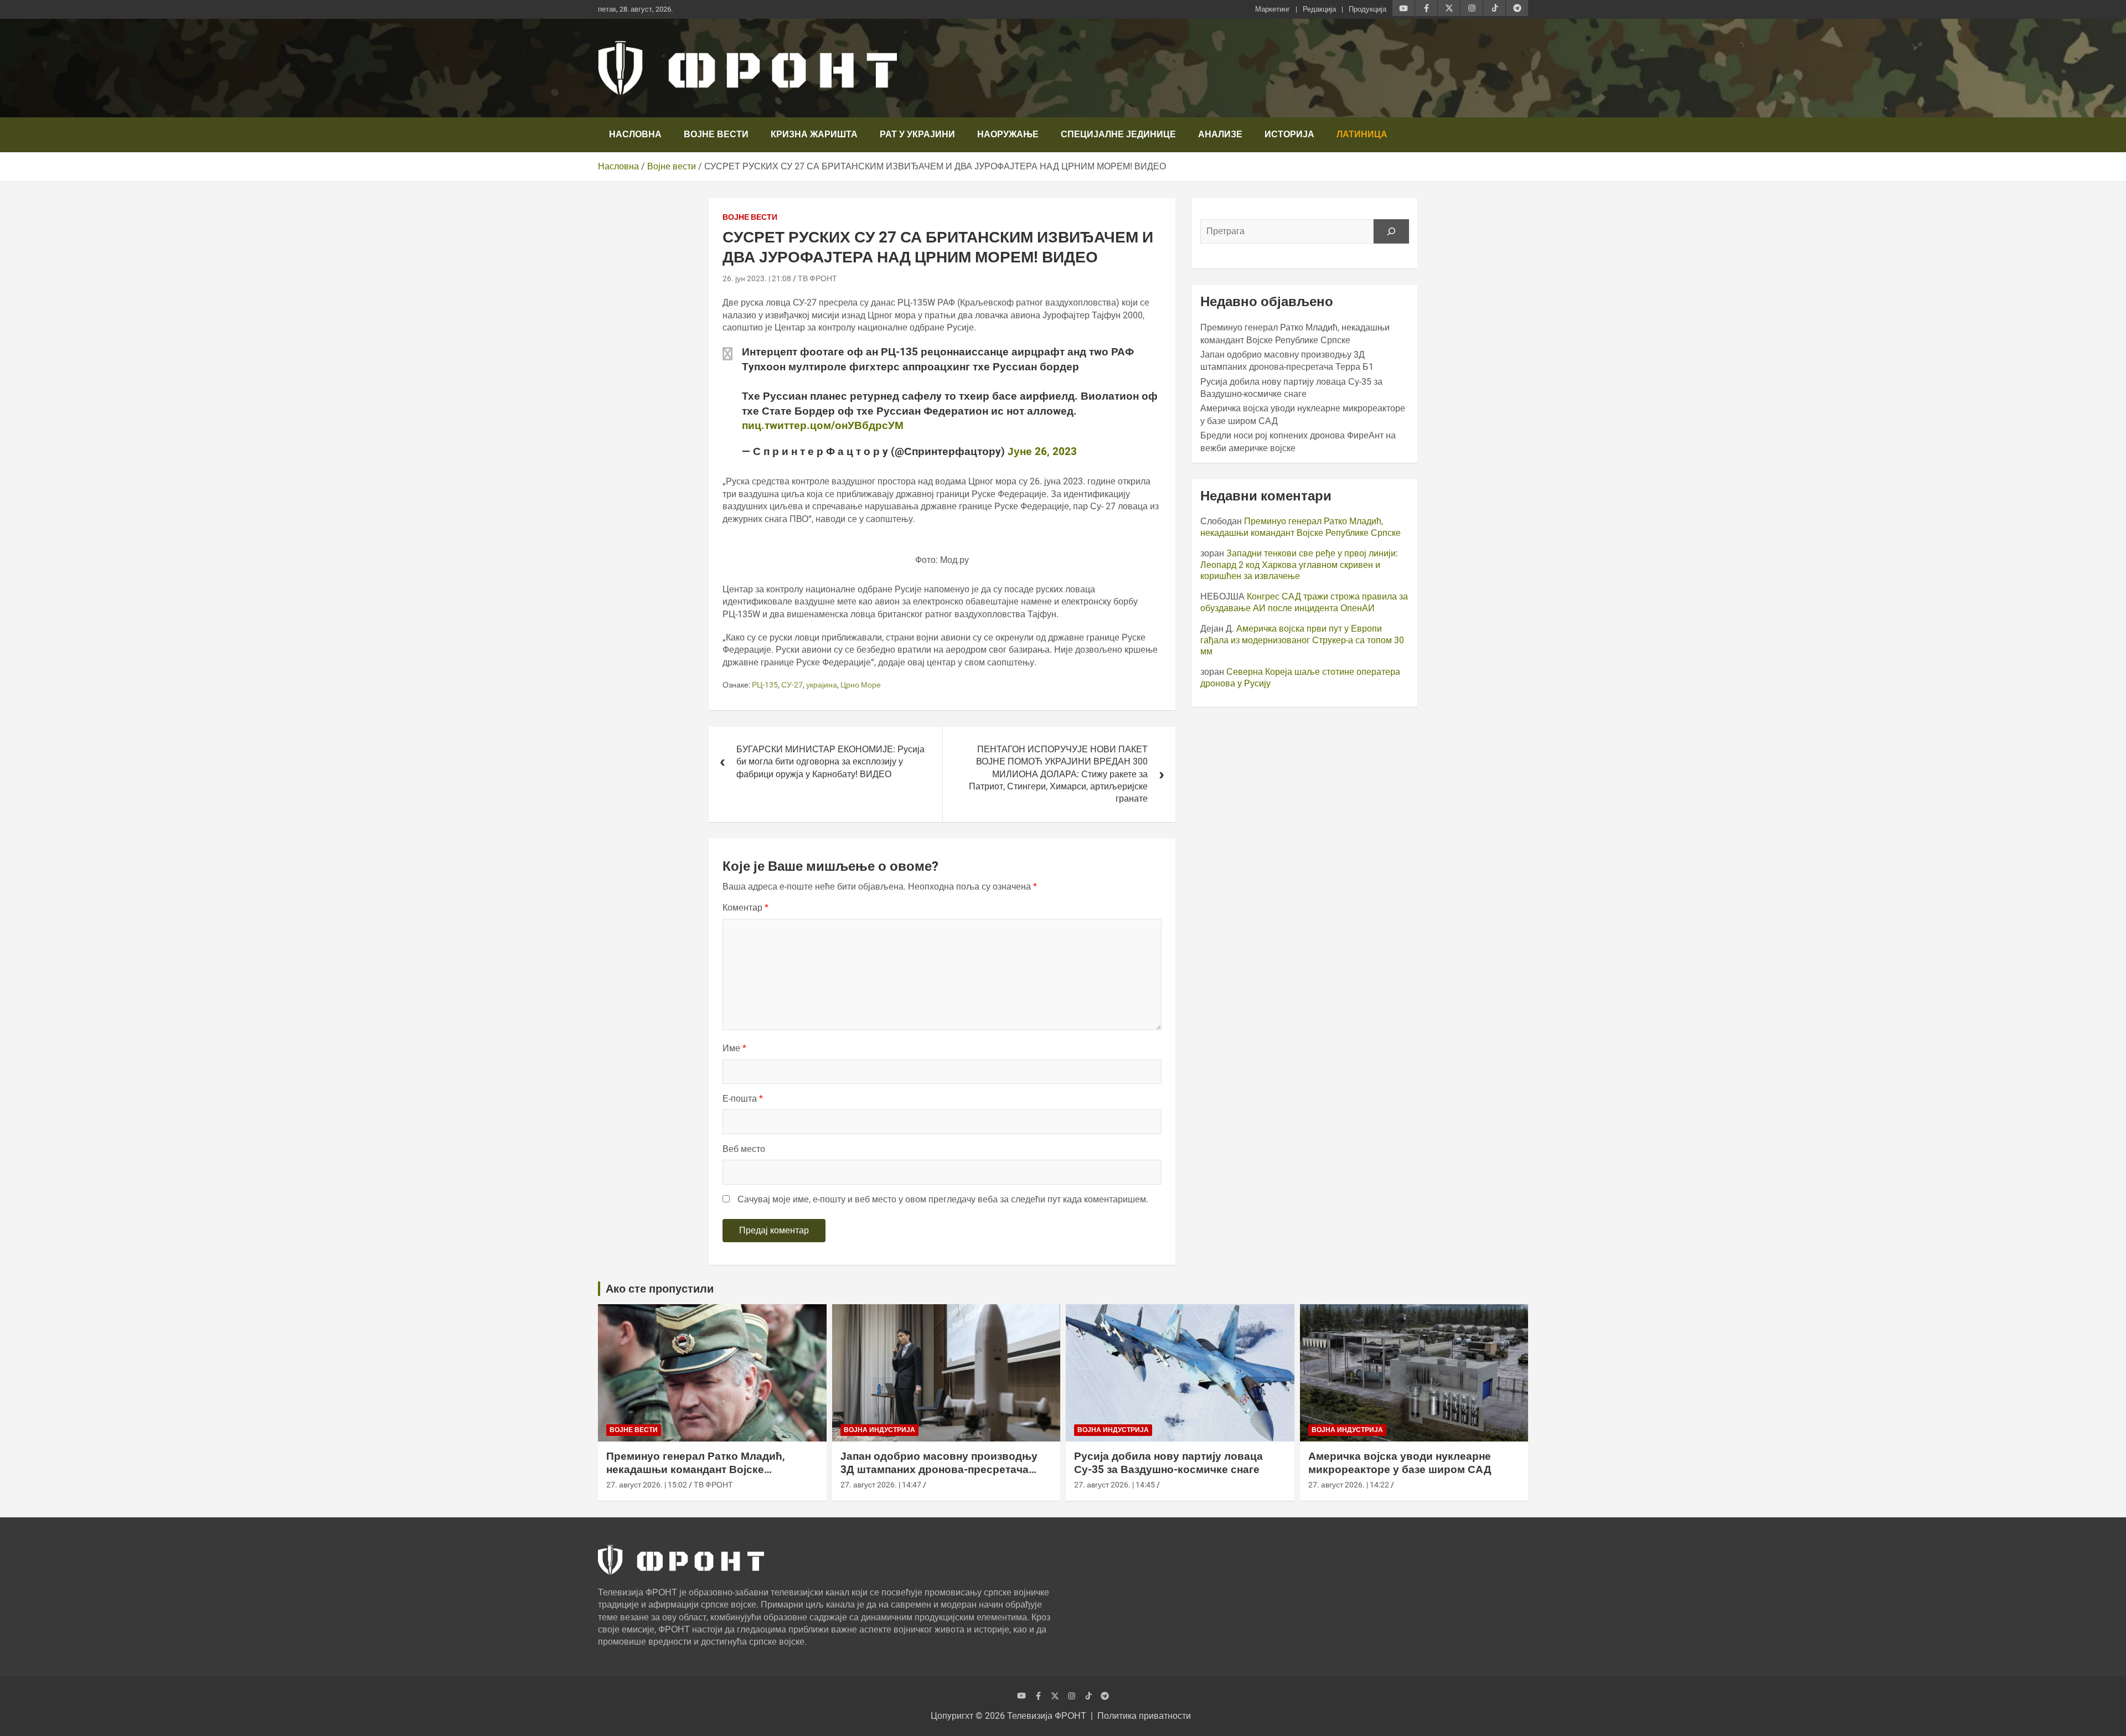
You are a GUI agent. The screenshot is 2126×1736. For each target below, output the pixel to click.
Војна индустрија (879, 1430)
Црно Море (861, 685)
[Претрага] (1391, 231)
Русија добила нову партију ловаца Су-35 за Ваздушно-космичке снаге (1168, 1463)
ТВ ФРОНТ (817, 278)
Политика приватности (1144, 1716)
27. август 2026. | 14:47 (881, 1485)
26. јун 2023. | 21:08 (757, 278)
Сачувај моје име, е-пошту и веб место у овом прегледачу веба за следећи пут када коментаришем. (943, 1199)
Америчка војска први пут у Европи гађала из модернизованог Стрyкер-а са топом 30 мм (1302, 640)
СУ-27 (792, 685)
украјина (822, 685)
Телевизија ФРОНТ (1047, 1716)
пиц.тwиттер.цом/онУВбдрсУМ (823, 425)
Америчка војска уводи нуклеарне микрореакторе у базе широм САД (1400, 1463)
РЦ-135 (765, 685)
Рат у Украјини (917, 134)
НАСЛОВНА (635, 134)
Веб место (744, 1149)
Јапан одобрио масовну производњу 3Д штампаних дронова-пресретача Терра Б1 (939, 1470)
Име (734, 1048)
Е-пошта (743, 1099)
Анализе (1220, 134)
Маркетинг (1273, 9)
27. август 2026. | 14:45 (1114, 1485)
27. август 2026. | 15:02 (647, 1485)
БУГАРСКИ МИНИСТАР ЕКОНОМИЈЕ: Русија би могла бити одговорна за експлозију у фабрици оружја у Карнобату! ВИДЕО (830, 762)
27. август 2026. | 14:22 (1349, 1485)
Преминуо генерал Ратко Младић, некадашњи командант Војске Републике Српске (1301, 527)
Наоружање (1008, 134)
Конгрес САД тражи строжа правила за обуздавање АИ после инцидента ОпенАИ (1304, 602)
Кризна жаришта (814, 134)
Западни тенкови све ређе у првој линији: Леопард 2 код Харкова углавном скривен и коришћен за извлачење (1299, 565)
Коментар (745, 908)
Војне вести (716, 134)
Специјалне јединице (1118, 134)
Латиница (1362, 134)
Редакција (1319, 9)
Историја (1289, 134)
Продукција (1368, 9)
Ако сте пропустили (660, 1289)
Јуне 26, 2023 (1042, 451)
